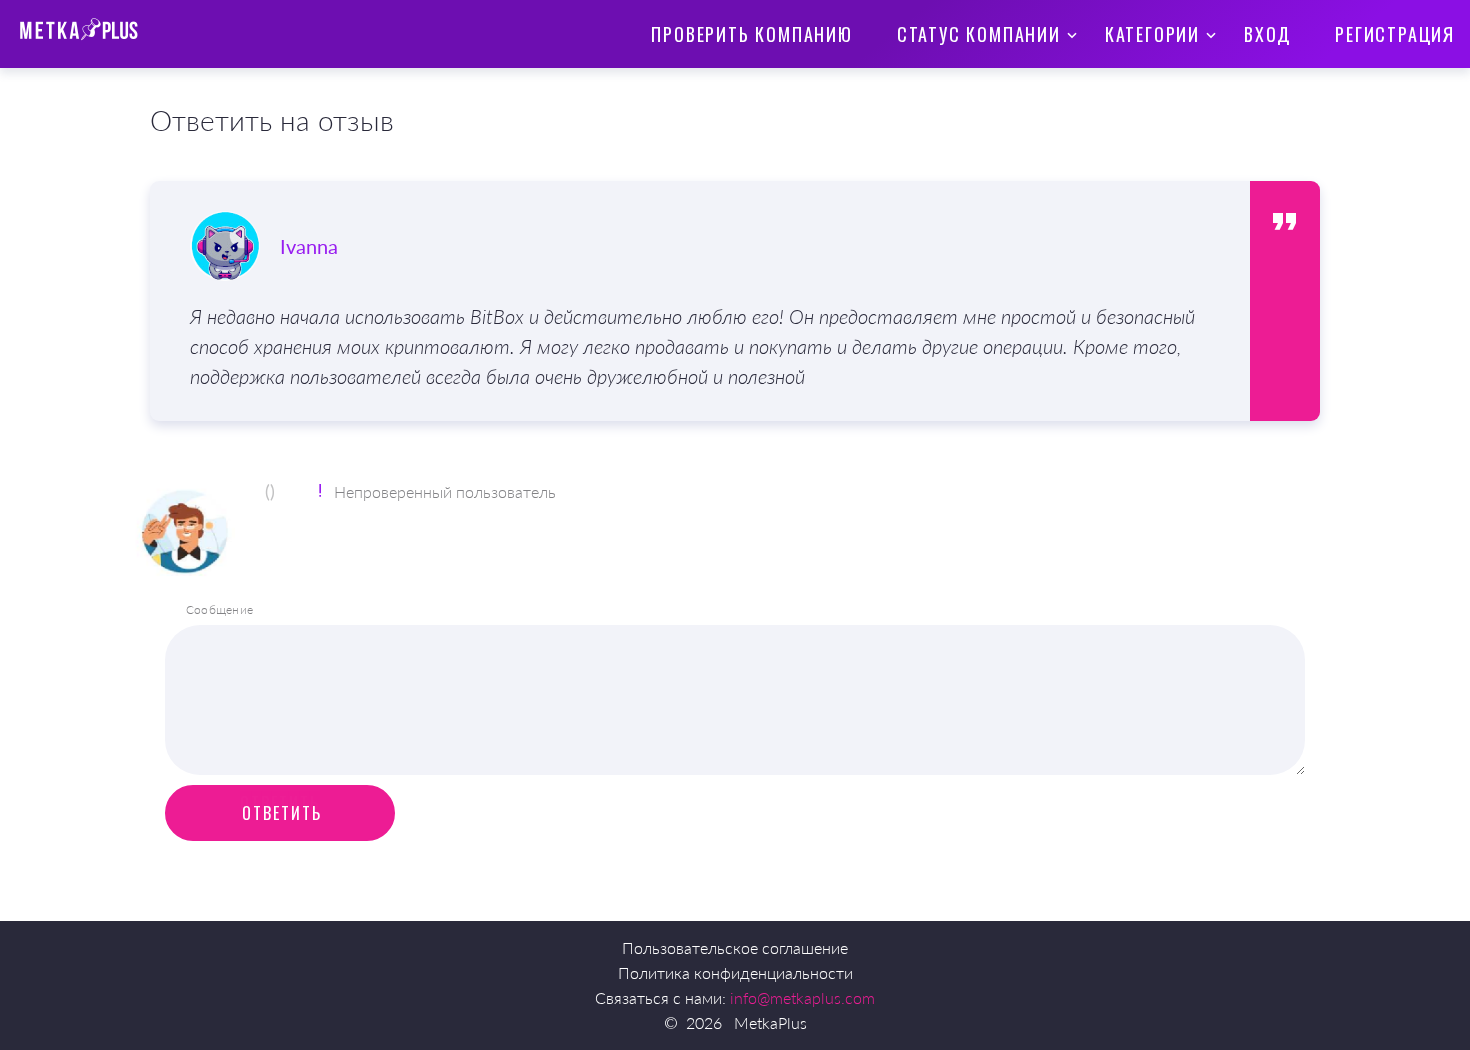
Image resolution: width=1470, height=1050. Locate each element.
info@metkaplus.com (802, 997)
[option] (700, 301)
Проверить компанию (751, 34)
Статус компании (979, 34)
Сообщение (219, 609)
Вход (1267, 34)
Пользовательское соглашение (735, 947)
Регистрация (1395, 34)
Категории (1152, 34)
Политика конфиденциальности (735, 972)
